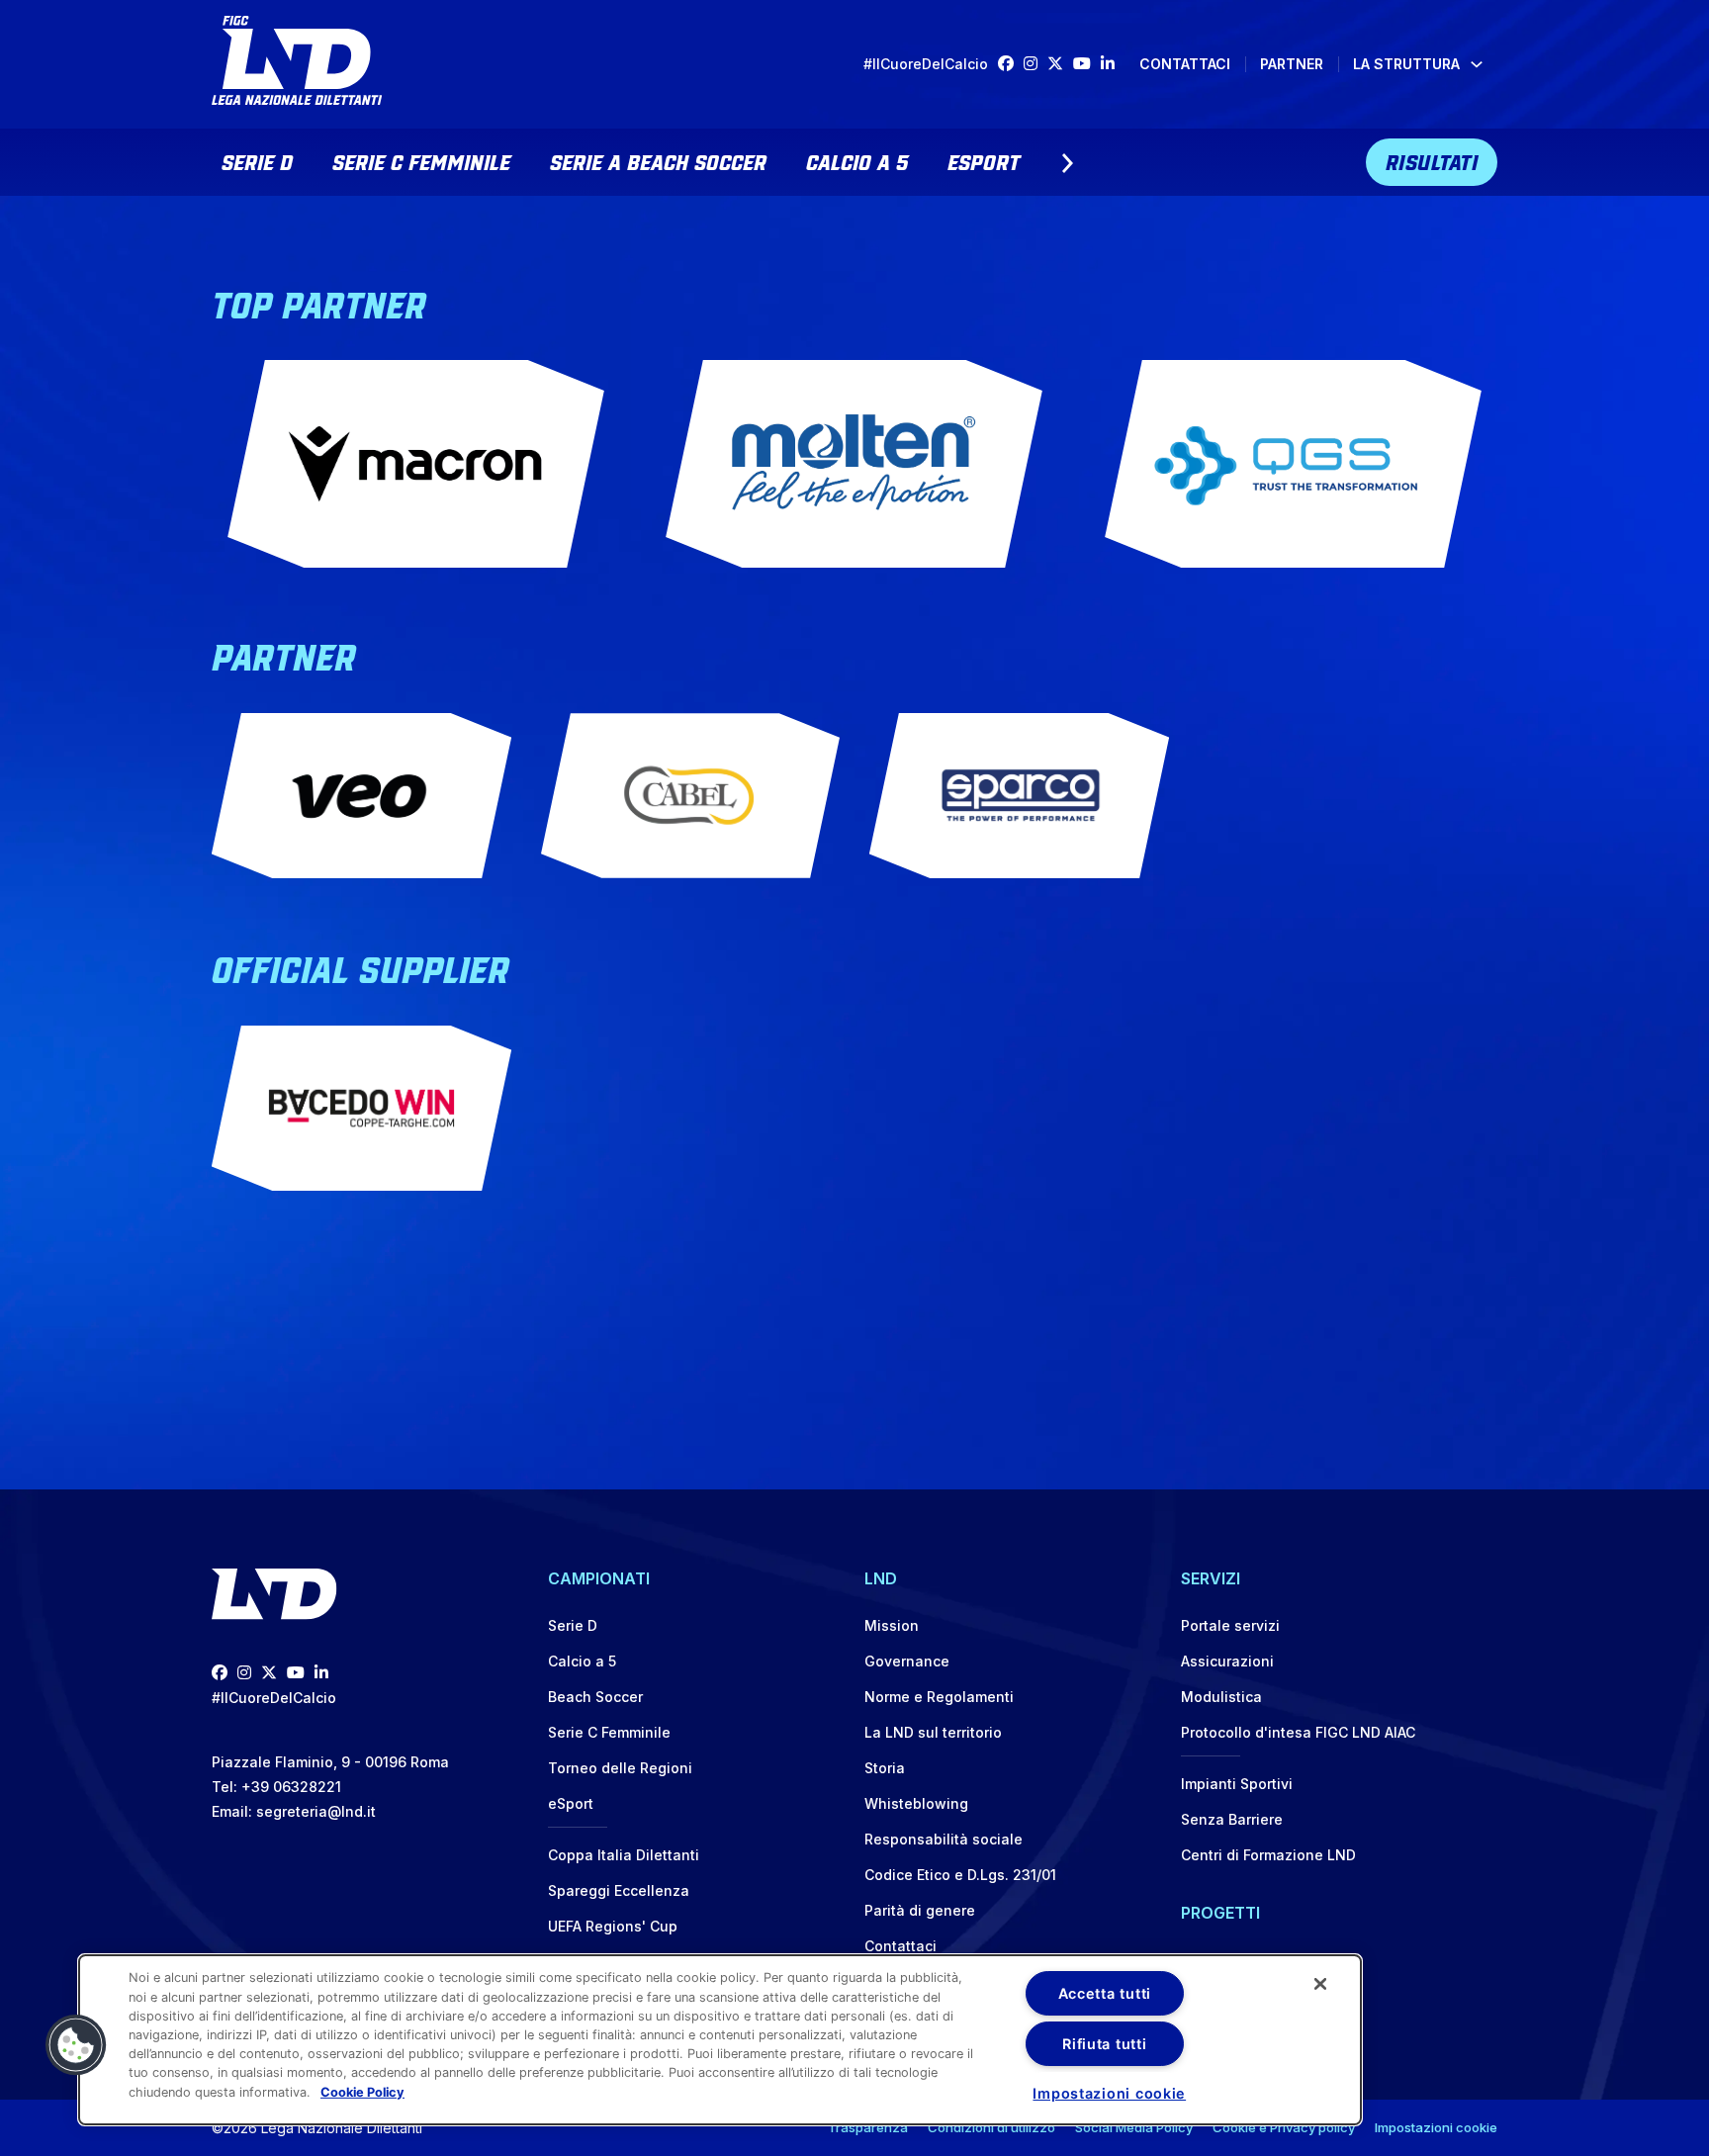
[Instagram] (1035, 64)
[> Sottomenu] (1067, 163)
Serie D (257, 160)
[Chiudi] (1320, 1984)
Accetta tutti (1105, 1993)
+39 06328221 (291, 1787)
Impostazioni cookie (1436, 2127)
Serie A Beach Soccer (658, 160)
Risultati (1432, 160)
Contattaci (1185, 64)
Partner (1292, 64)
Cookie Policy (362, 2091)
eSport (984, 160)
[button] (76, 2045)
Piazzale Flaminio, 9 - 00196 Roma (330, 1762)
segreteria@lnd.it (316, 1811)
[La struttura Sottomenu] (1477, 64)
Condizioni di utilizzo (991, 2127)
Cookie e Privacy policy (1284, 2127)
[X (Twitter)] (1060, 64)
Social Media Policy (1134, 2127)
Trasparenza (868, 2127)
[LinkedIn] (1113, 64)
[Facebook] (1011, 64)
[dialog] (720, 2040)
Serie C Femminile (421, 160)
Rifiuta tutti (1104, 2044)
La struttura (1406, 64)
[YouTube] (1087, 64)
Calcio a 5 (857, 160)
